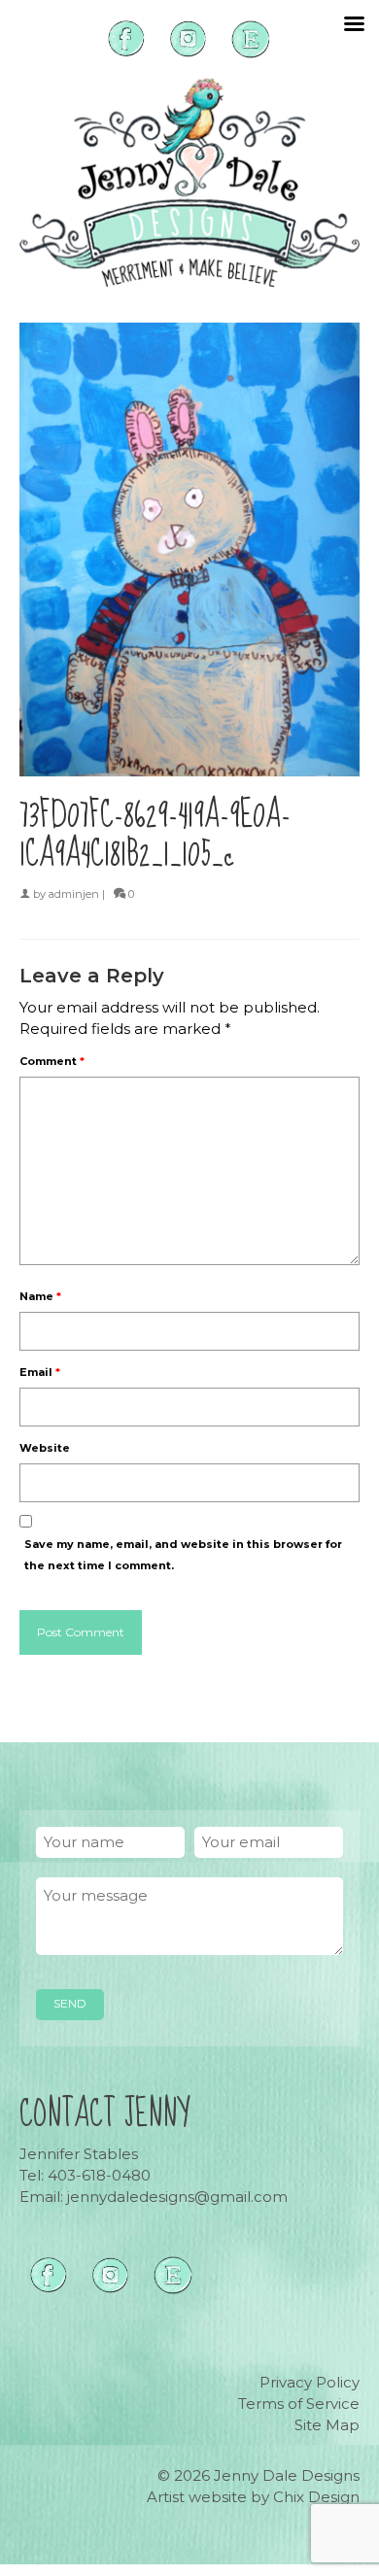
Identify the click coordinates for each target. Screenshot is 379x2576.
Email (40, 1372)
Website (45, 1448)
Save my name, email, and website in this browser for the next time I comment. (183, 1555)
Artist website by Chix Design (253, 2497)
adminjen (74, 894)
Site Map (327, 2425)
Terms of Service (299, 2404)
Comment (52, 1061)
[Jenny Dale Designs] (189, 183)
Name (40, 1296)
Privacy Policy (310, 2382)
